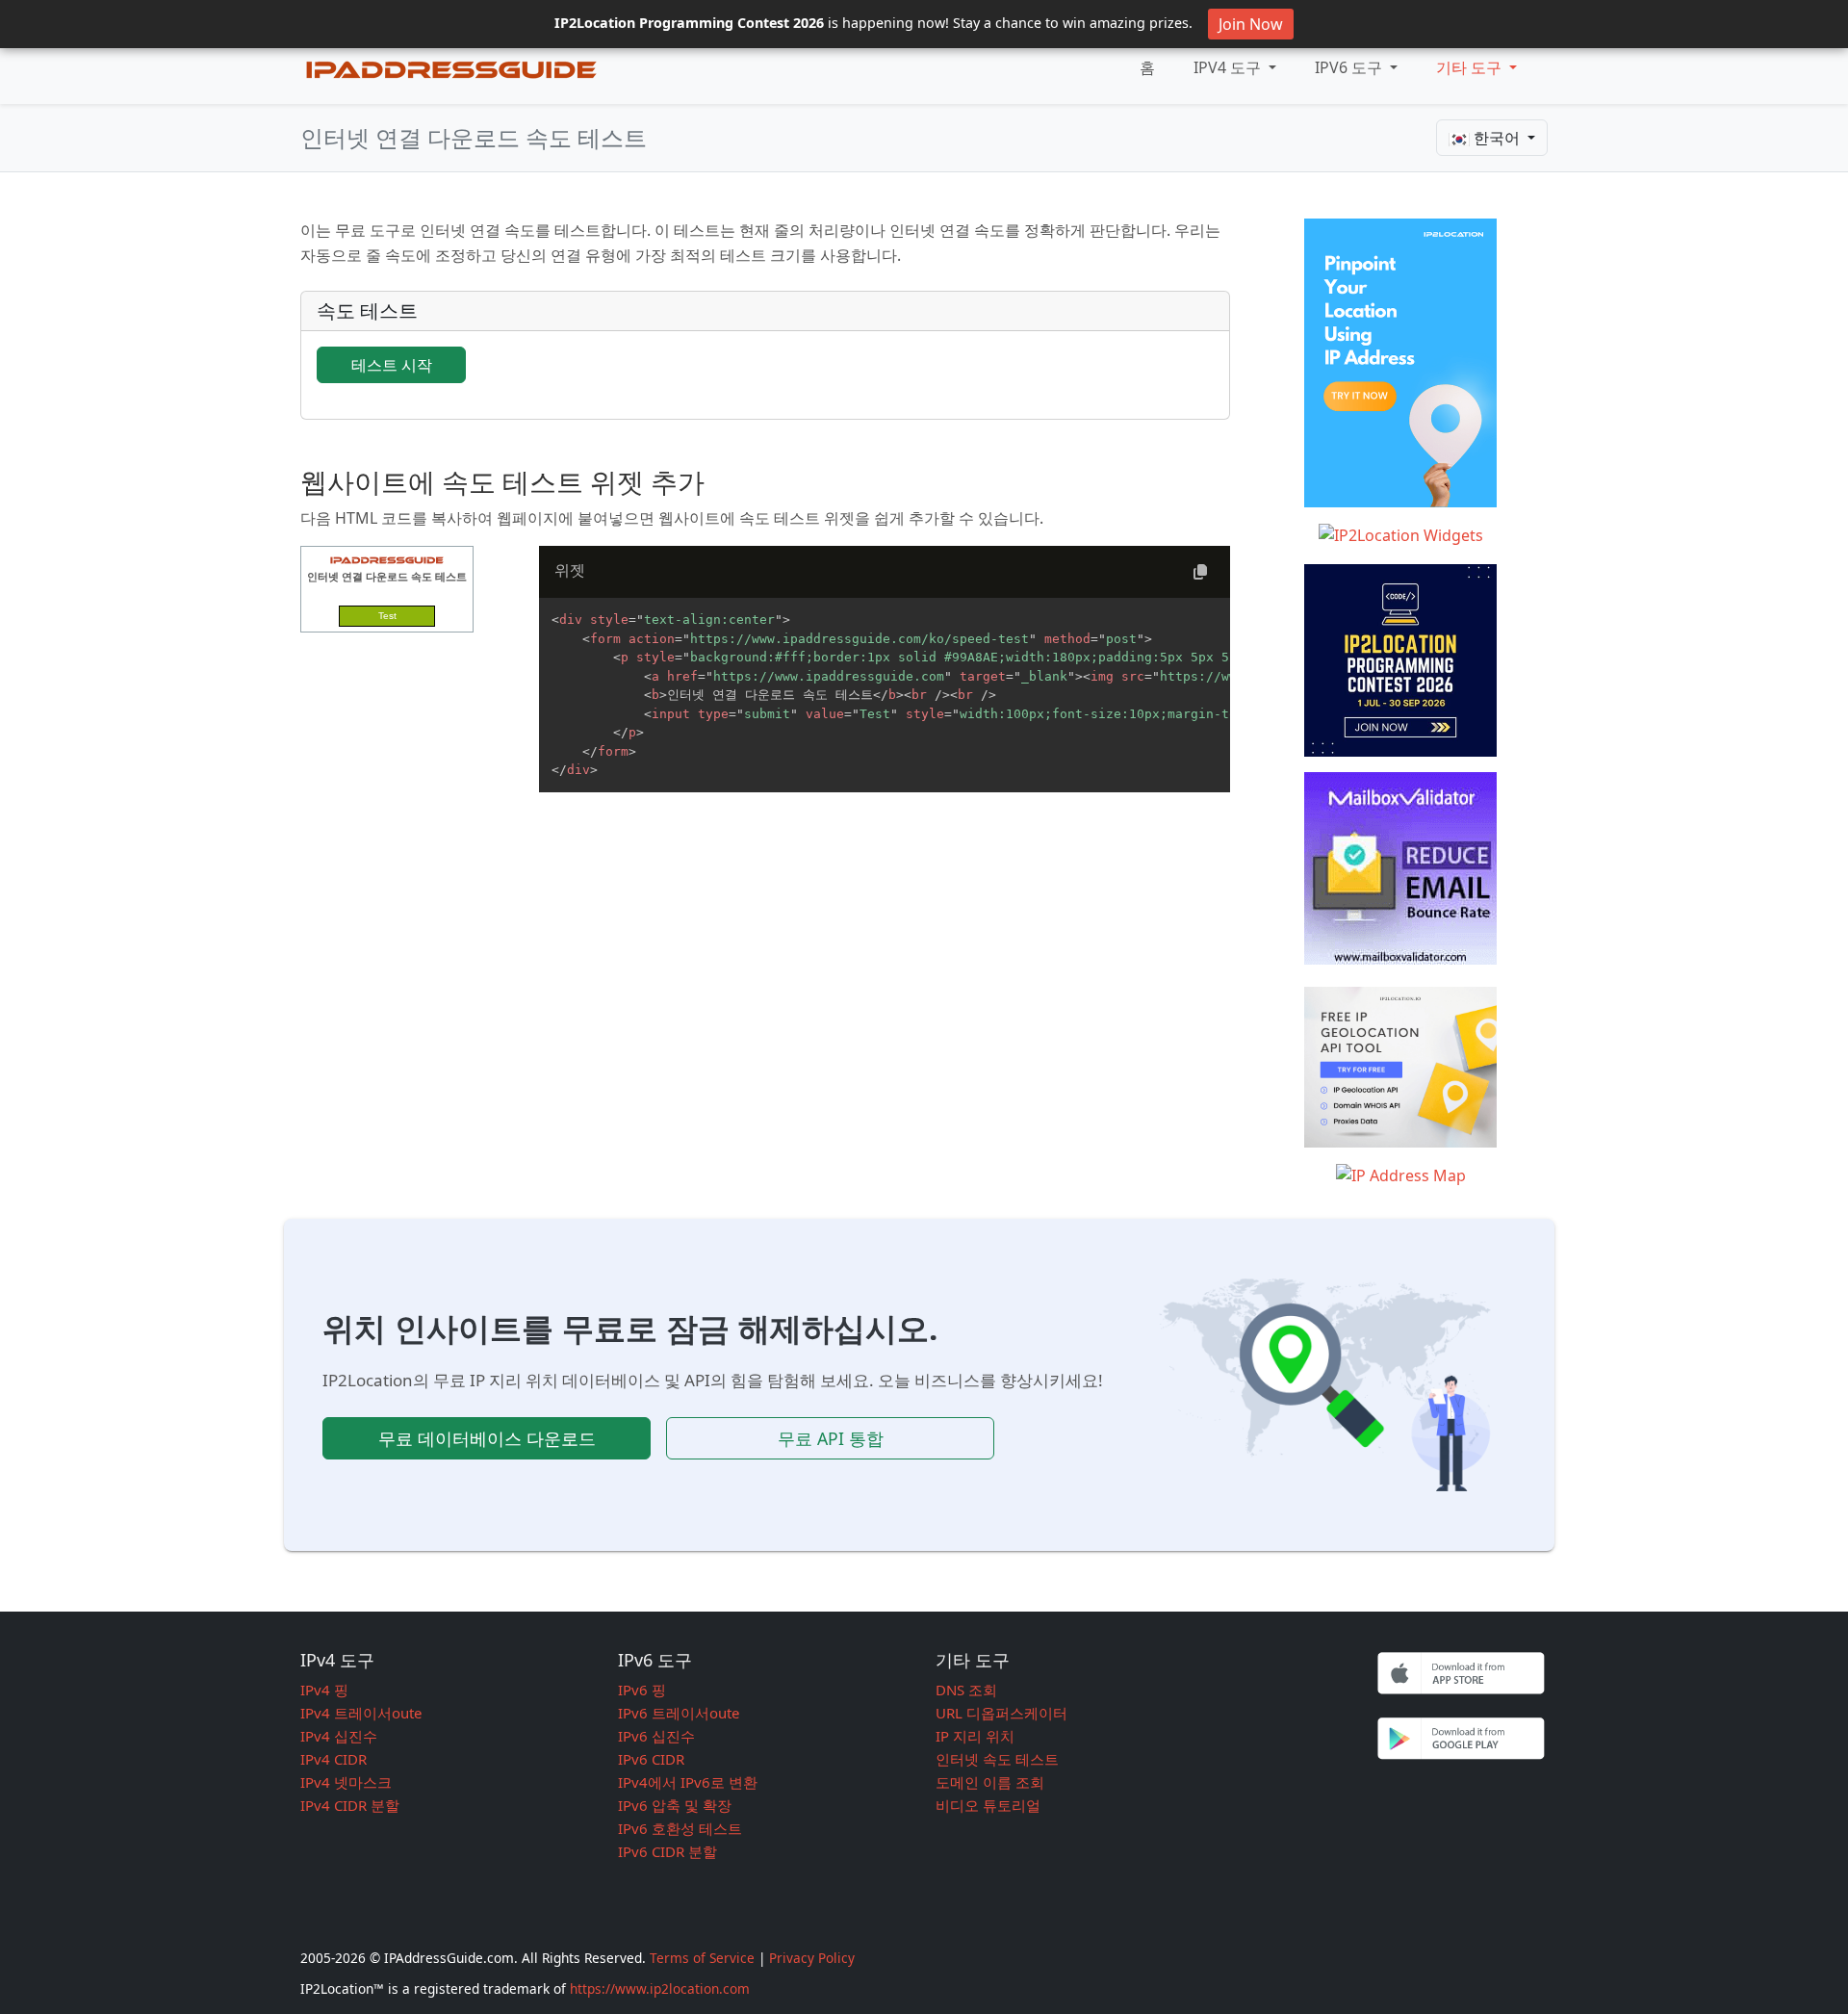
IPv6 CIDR (651, 1759)
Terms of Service (702, 1958)
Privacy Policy (812, 1958)
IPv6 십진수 (656, 1736)
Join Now (1251, 24)
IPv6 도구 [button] (1350, 67)
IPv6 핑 (642, 1690)
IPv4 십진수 (339, 1736)
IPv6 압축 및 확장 (675, 1805)
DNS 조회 (966, 1690)
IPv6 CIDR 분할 (667, 1851)
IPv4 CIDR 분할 (350, 1805)
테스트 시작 (392, 365)
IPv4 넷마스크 (346, 1782)
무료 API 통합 (831, 1438)
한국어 (1497, 138)
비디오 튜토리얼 (988, 1805)
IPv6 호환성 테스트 (680, 1828)
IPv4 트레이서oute (361, 1713)
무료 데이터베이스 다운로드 (487, 1438)
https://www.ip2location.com (660, 1988)
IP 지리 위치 (975, 1736)
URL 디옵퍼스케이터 (1001, 1713)
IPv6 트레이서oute (679, 1713)
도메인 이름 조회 (990, 1782)
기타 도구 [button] (1471, 67)
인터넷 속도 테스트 (997, 1759)
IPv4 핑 (324, 1690)
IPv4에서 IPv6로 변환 (688, 1782)
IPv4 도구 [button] (1229, 67)
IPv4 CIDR (334, 1759)
